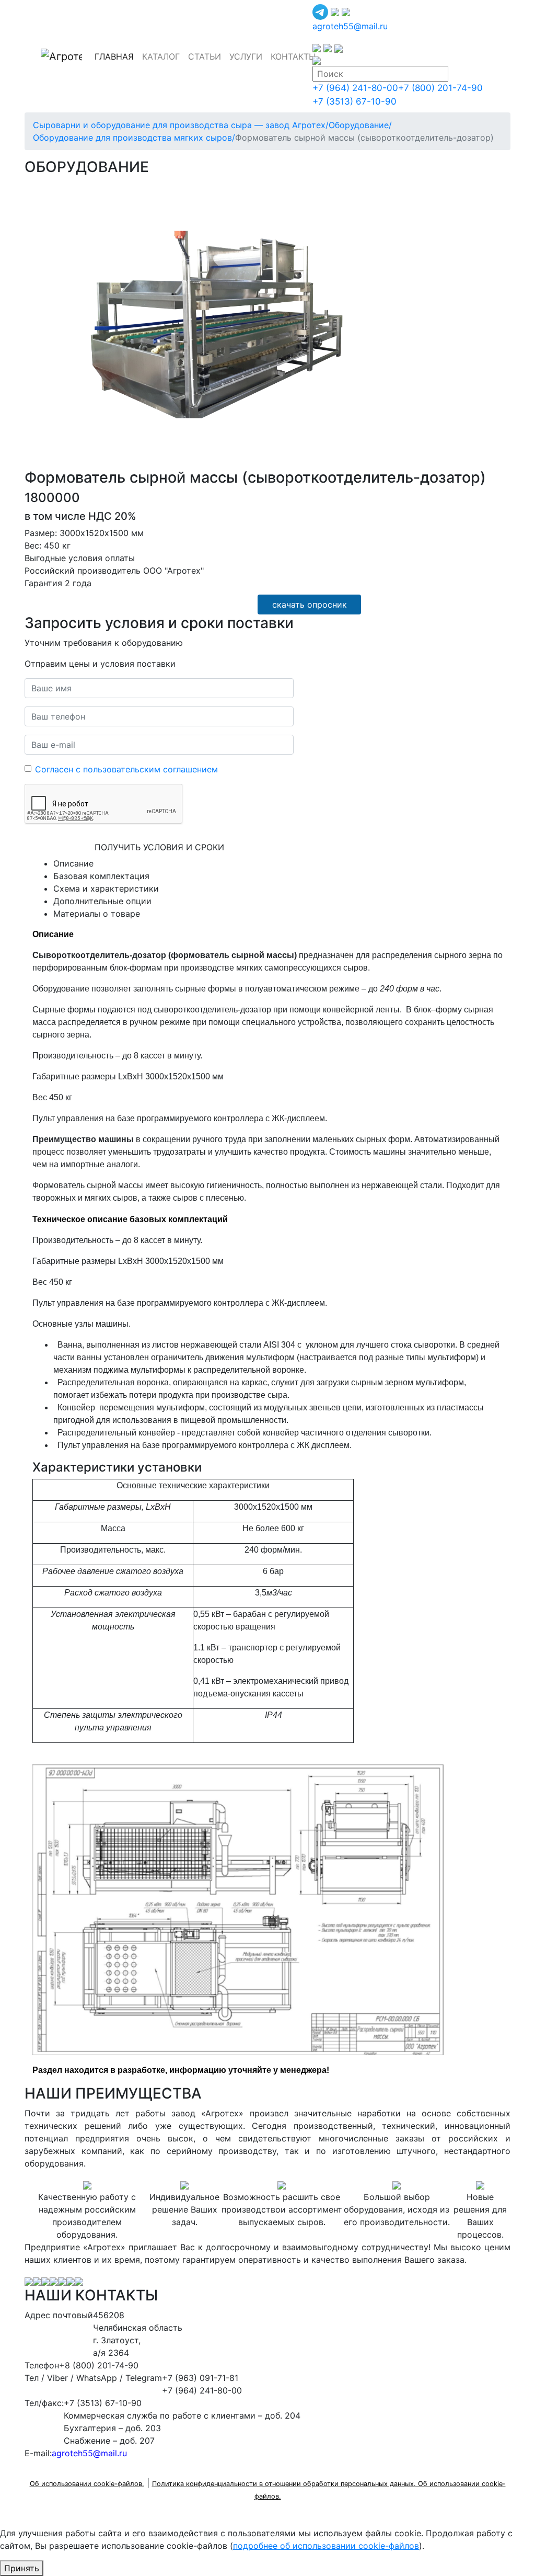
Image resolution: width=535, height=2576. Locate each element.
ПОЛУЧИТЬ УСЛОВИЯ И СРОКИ (159, 847)
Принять (22, 2568)
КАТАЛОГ (161, 56)
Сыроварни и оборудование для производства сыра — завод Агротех (181, 125)
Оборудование (360, 125)
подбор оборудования (202, 602)
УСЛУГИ (246, 56)
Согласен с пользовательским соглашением (126, 769)
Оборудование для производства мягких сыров (134, 138)
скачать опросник (310, 605)
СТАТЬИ (205, 56)
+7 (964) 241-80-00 (355, 88)
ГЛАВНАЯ (116, 56)
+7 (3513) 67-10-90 (354, 101)
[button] (399, 190)
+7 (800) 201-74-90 (440, 88)
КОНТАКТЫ (293, 56)
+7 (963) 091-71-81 (200, 2378)
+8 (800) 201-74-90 (99, 2365)
